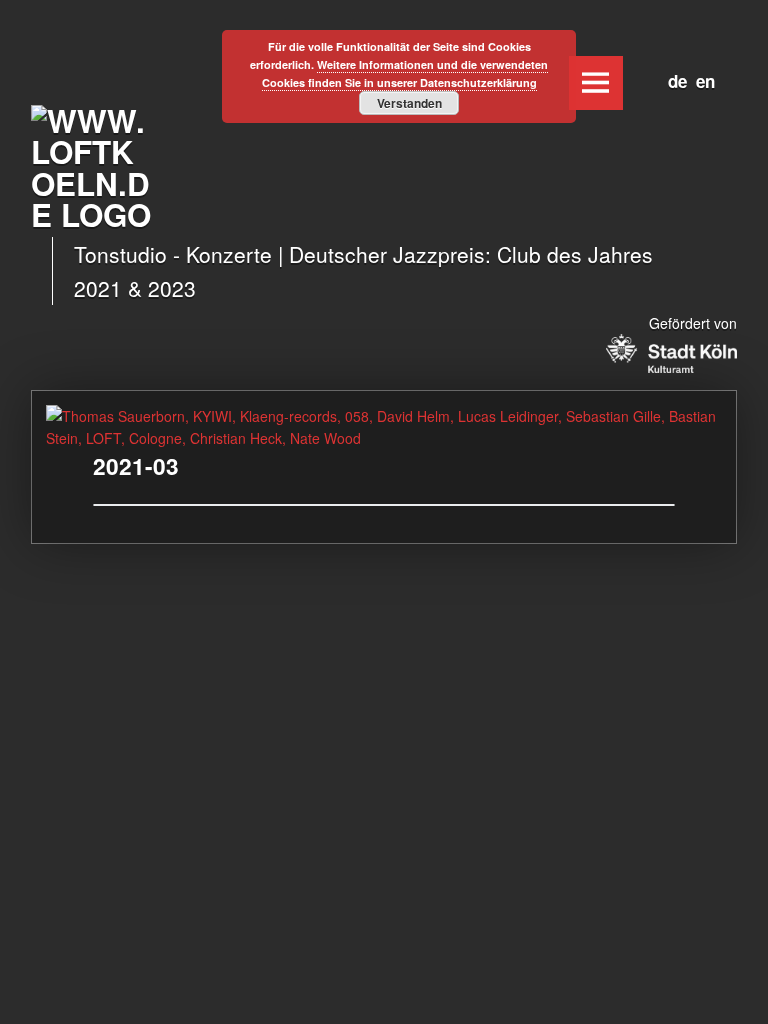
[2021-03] (384, 416)
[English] (701, 78)
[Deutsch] (673, 78)
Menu (596, 83)
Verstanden (409, 103)
